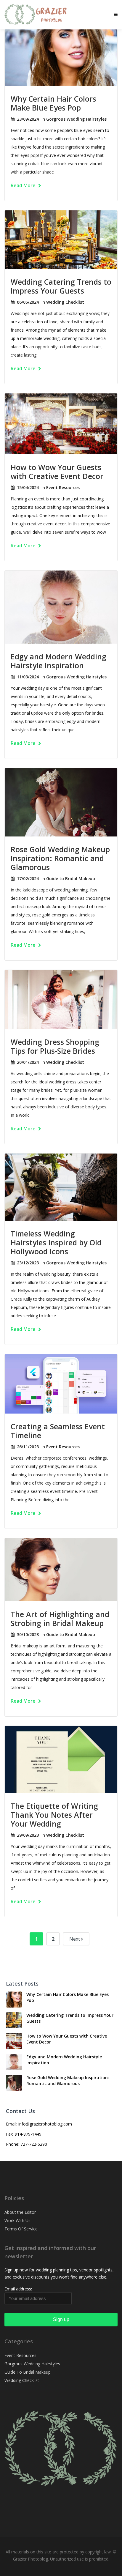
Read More (24, 185)
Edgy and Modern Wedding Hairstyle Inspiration (58, 661)
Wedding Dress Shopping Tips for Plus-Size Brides (55, 1046)
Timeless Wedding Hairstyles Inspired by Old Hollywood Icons (56, 1242)
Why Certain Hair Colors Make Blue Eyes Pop (53, 103)
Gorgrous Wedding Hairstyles (76, 119)
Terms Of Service (21, 2229)
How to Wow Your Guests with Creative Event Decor (57, 472)
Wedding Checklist (65, 302)
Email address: (18, 2289)
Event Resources (63, 487)
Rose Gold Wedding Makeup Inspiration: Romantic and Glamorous (60, 858)
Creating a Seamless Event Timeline (58, 1431)
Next (75, 1939)
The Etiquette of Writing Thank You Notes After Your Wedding (54, 1815)
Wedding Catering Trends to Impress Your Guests (61, 286)
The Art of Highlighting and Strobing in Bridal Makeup (60, 1619)
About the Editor (20, 2212)
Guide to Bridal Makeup (71, 879)
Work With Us (17, 2220)
